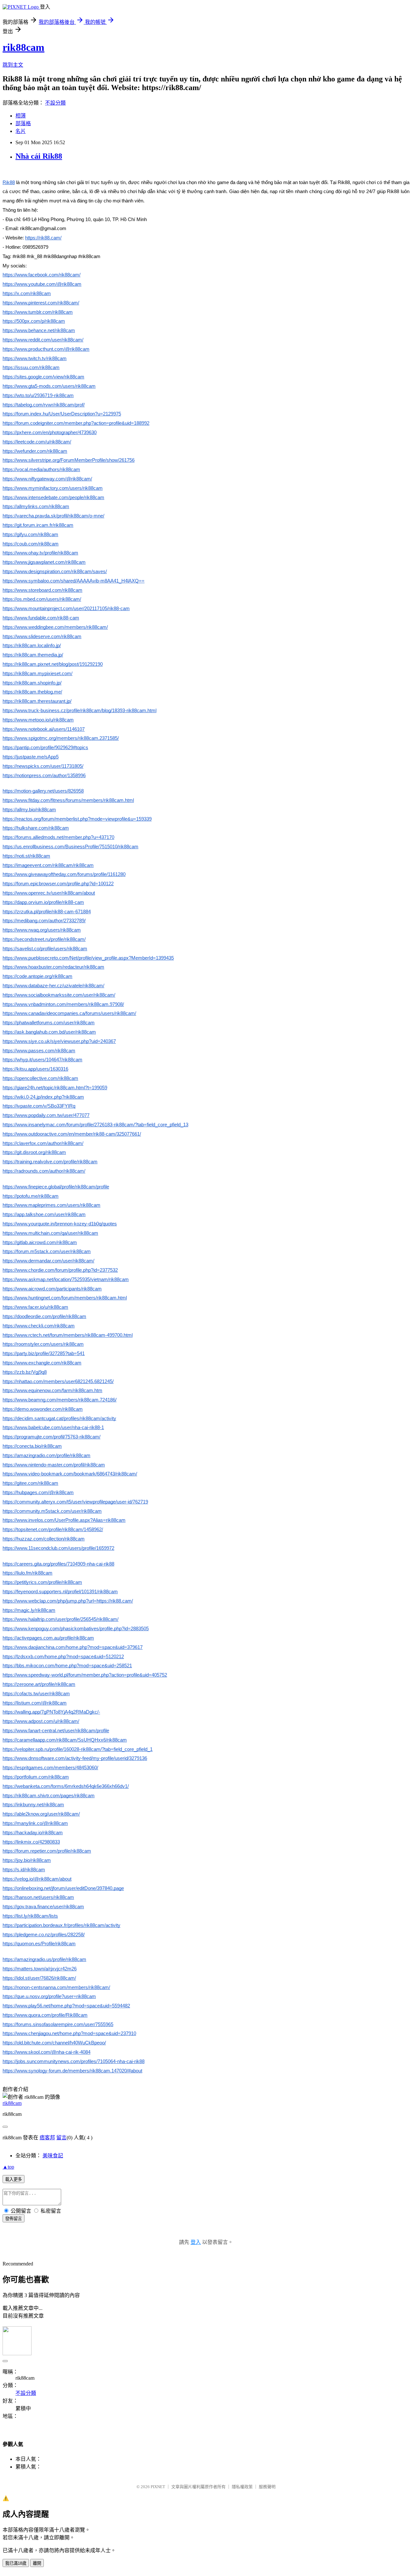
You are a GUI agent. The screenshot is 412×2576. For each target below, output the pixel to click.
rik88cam (23, 47)
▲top (8, 2167)
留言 (61, 2138)
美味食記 (53, 2156)
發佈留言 (14, 2219)
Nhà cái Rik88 (39, 156)
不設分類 (55, 103)
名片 (21, 131)
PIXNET (158, 2487)
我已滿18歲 (16, 2563)
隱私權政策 (242, 2487)
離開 (37, 2563)
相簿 (21, 116)
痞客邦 (47, 2138)
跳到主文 (13, 65)
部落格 (23, 123)
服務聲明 (267, 2487)
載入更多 (14, 2179)
